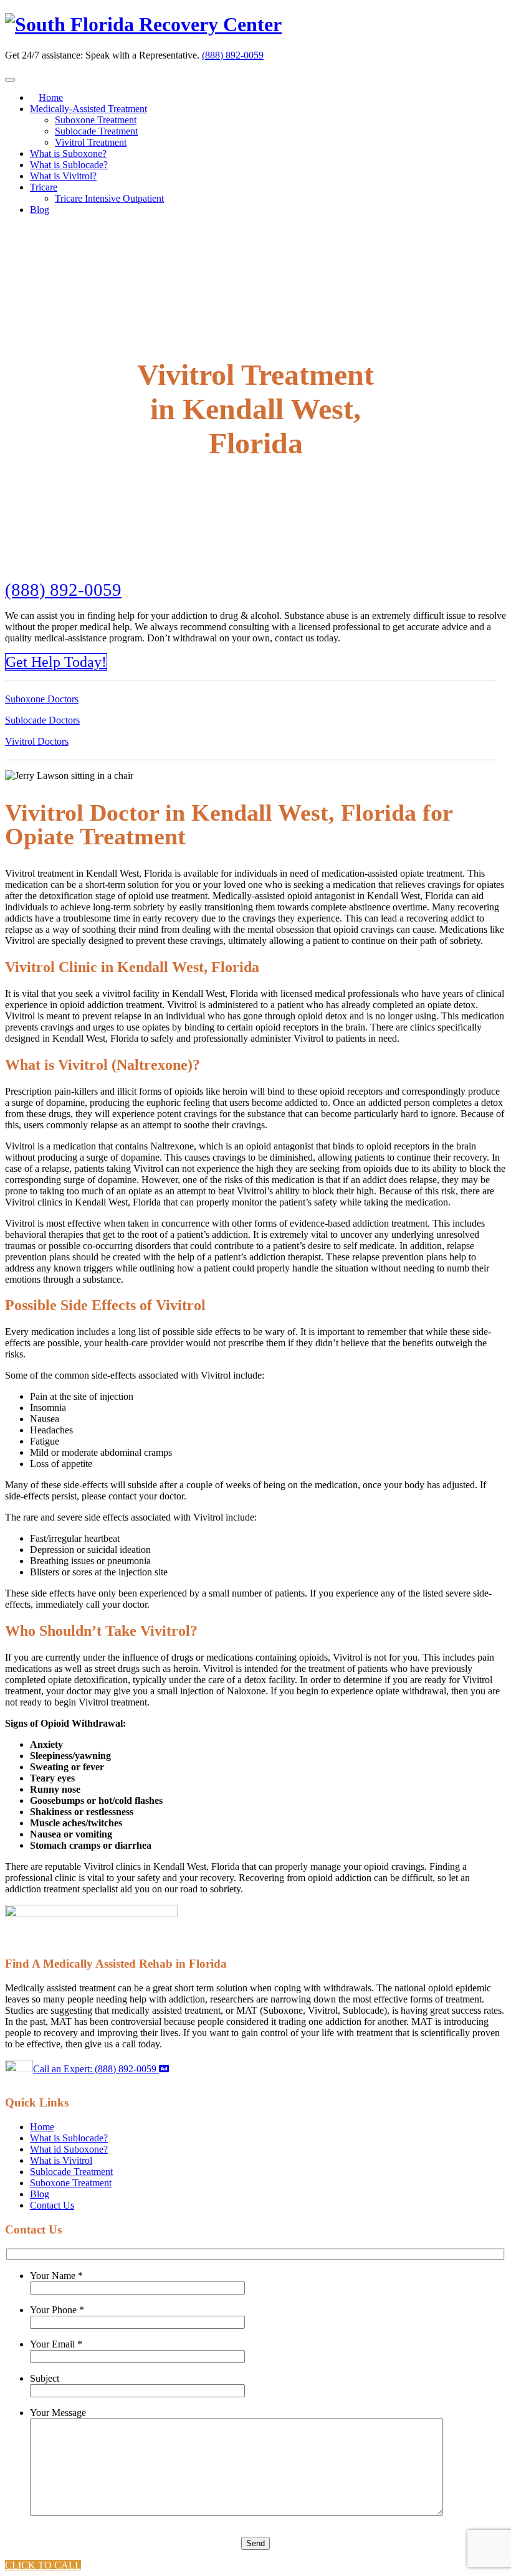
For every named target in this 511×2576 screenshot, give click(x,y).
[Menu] (10, 80)
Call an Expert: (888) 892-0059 (96, 2069)
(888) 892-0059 (233, 55)
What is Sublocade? (69, 165)
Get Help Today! (56, 662)
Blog (40, 210)
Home (51, 97)
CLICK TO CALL (43, 2565)
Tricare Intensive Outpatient (109, 198)
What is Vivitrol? (63, 176)
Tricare (44, 187)
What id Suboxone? (69, 2149)
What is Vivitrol (61, 2160)
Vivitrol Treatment (91, 142)
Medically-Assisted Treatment (88, 109)
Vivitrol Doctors (37, 741)
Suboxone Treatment (96, 120)
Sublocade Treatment (96, 131)
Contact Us (52, 2205)
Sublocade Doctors (42, 720)
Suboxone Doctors (42, 699)
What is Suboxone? (68, 153)
